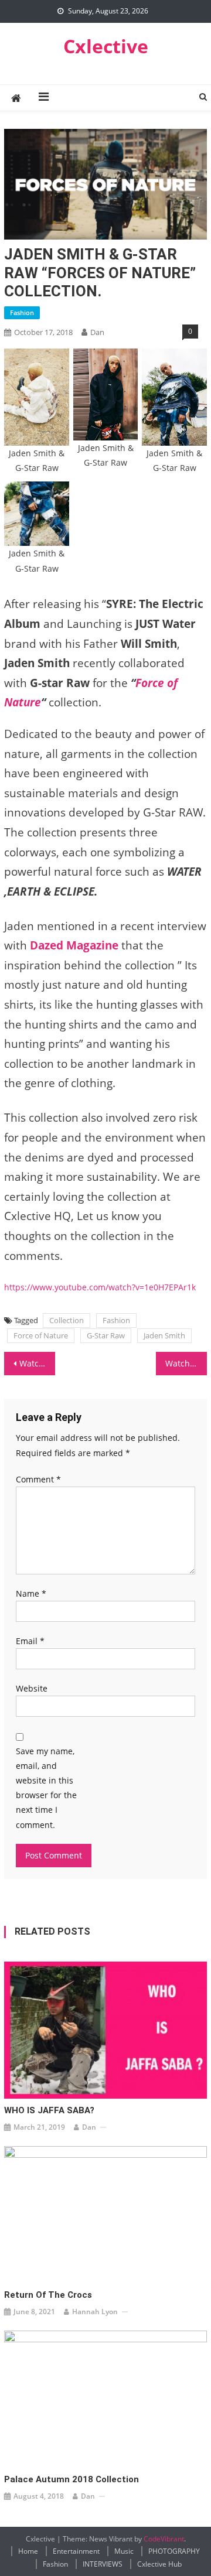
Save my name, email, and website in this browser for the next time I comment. (46, 1788)
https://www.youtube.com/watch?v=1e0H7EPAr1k (100, 1287)
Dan (97, 332)
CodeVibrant (164, 2539)
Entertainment (76, 2551)
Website (32, 1688)
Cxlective (106, 46)
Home (28, 2551)
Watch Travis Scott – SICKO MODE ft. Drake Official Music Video (186, 1363)
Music (124, 2551)
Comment (38, 1479)
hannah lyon (95, 2312)
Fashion (22, 312)
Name (31, 1593)
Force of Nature (41, 1335)
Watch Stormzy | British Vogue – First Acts (37, 1363)
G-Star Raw (106, 1335)
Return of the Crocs (48, 2295)
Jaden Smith (164, 1335)
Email (30, 1641)
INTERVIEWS (103, 2564)
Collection (67, 1320)
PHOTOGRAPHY (174, 2551)
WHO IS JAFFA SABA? (49, 2110)
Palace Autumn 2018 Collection (72, 2479)
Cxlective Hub (159, 2564)
